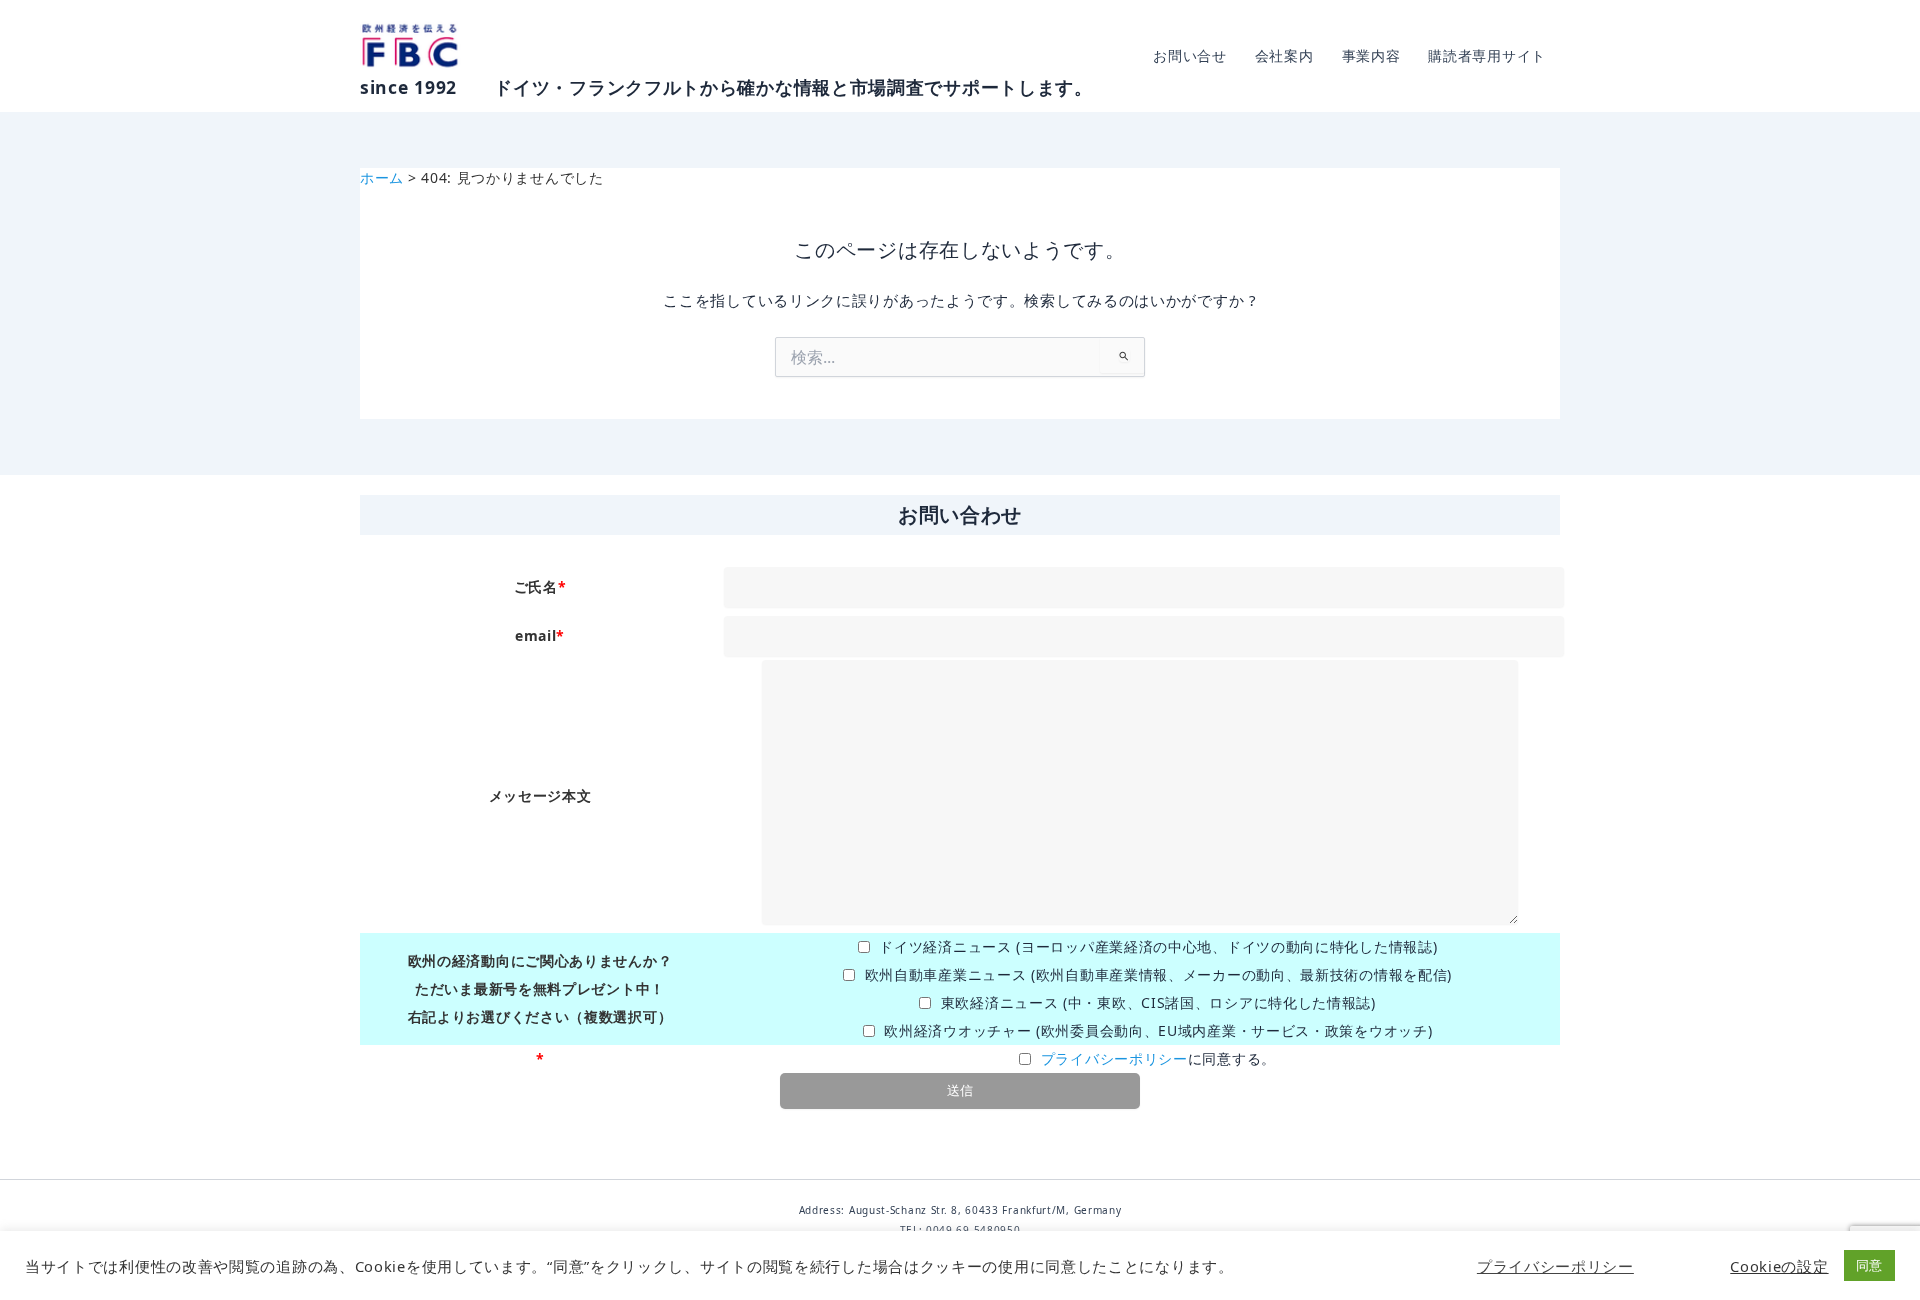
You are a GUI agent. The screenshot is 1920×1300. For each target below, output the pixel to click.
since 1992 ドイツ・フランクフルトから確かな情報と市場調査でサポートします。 (726, 87)
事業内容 (1371, 55)
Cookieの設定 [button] (1779, 1266)
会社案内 (1284, 55)
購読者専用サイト (1487, 55)
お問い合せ (1190, 55)
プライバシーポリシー (1114, 1058)
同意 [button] (1869, 1265)
